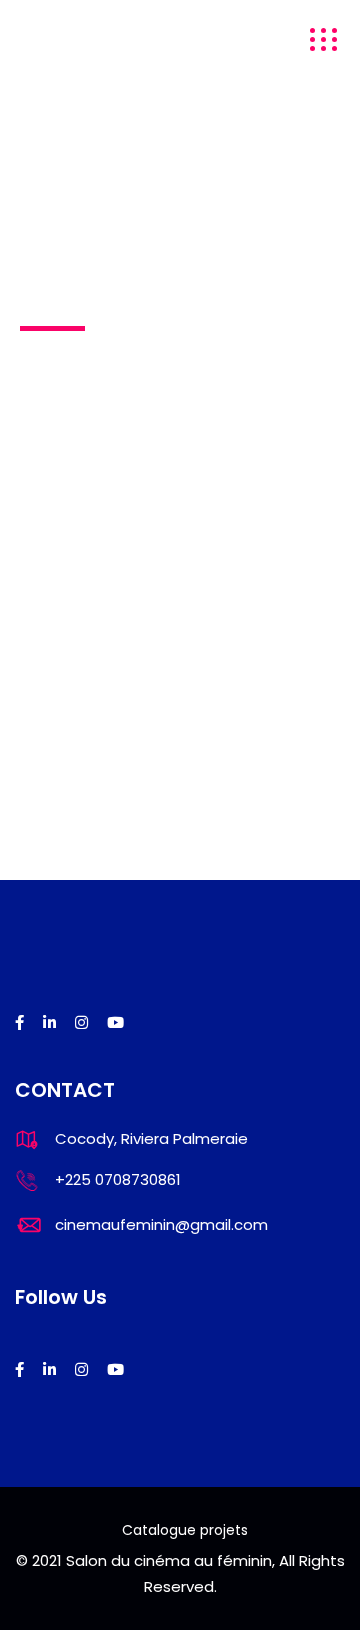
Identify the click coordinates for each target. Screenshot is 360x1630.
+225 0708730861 (118, 1179)
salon (42, 39)
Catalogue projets (185, 1530)
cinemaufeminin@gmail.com (161, 1224)
